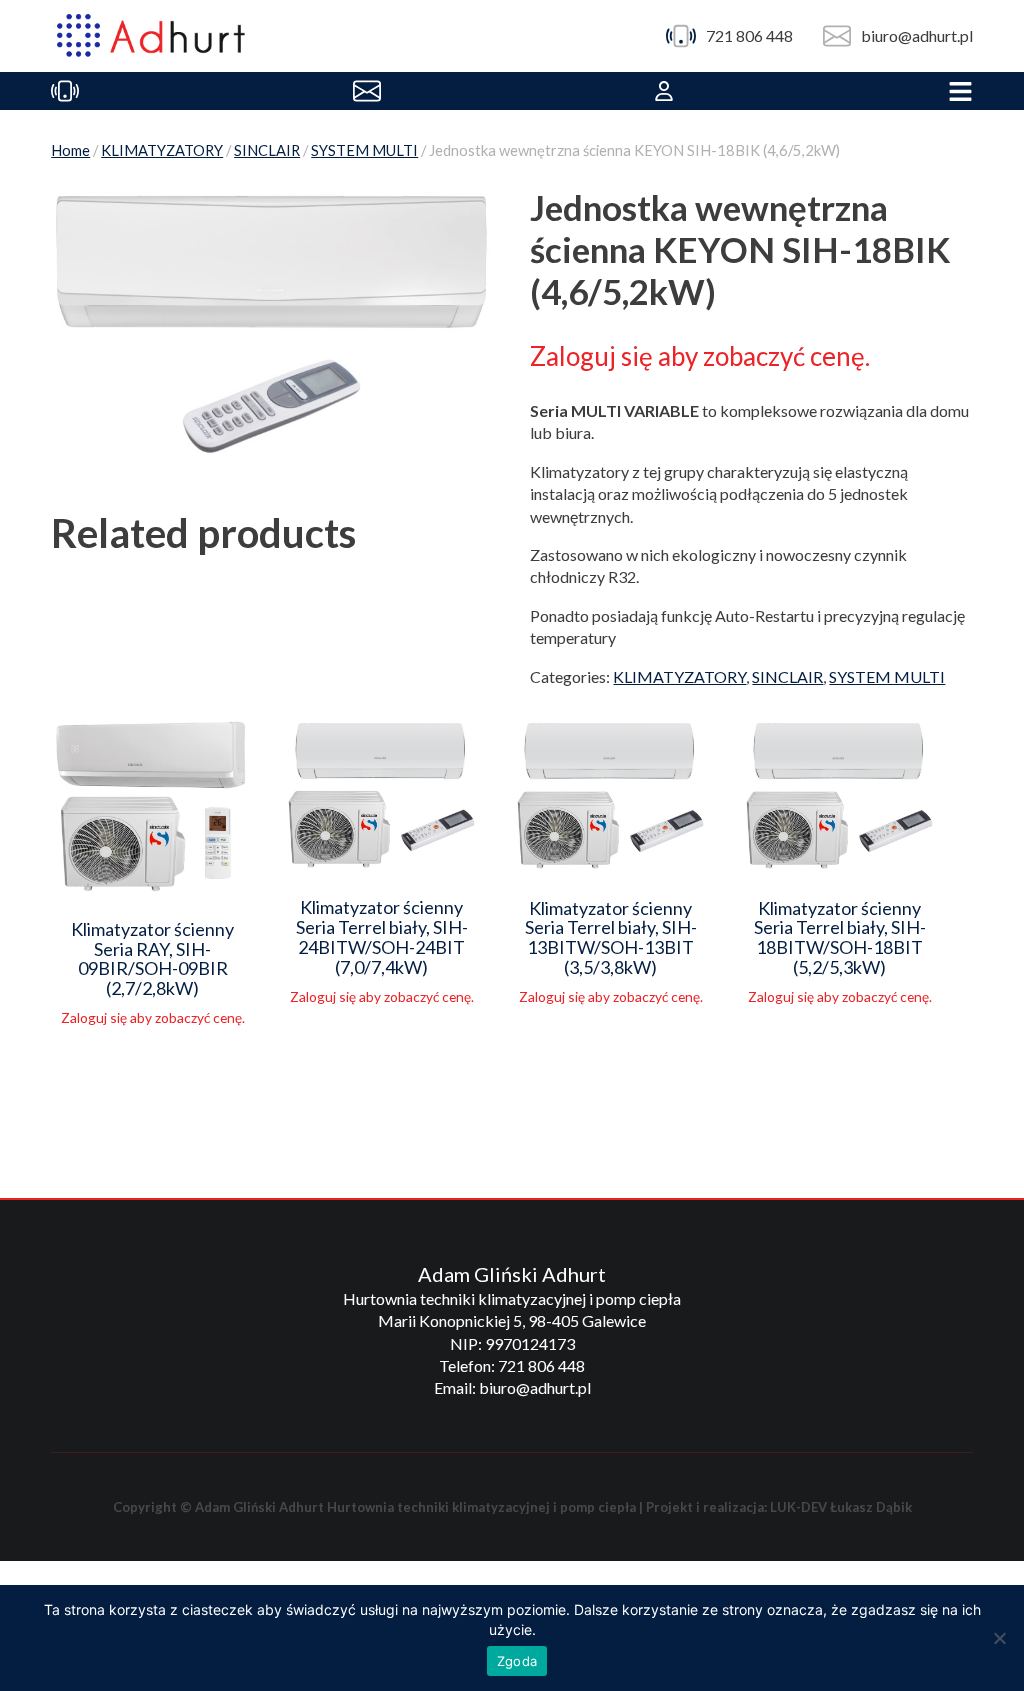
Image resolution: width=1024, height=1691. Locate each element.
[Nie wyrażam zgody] (999, 1638)
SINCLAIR (267, 150)
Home (70, 150)
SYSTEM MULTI (364, 150)
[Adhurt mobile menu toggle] (960, 91)
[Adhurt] (151, 36)
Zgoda (517, 1661)
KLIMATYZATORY (162, 150)
